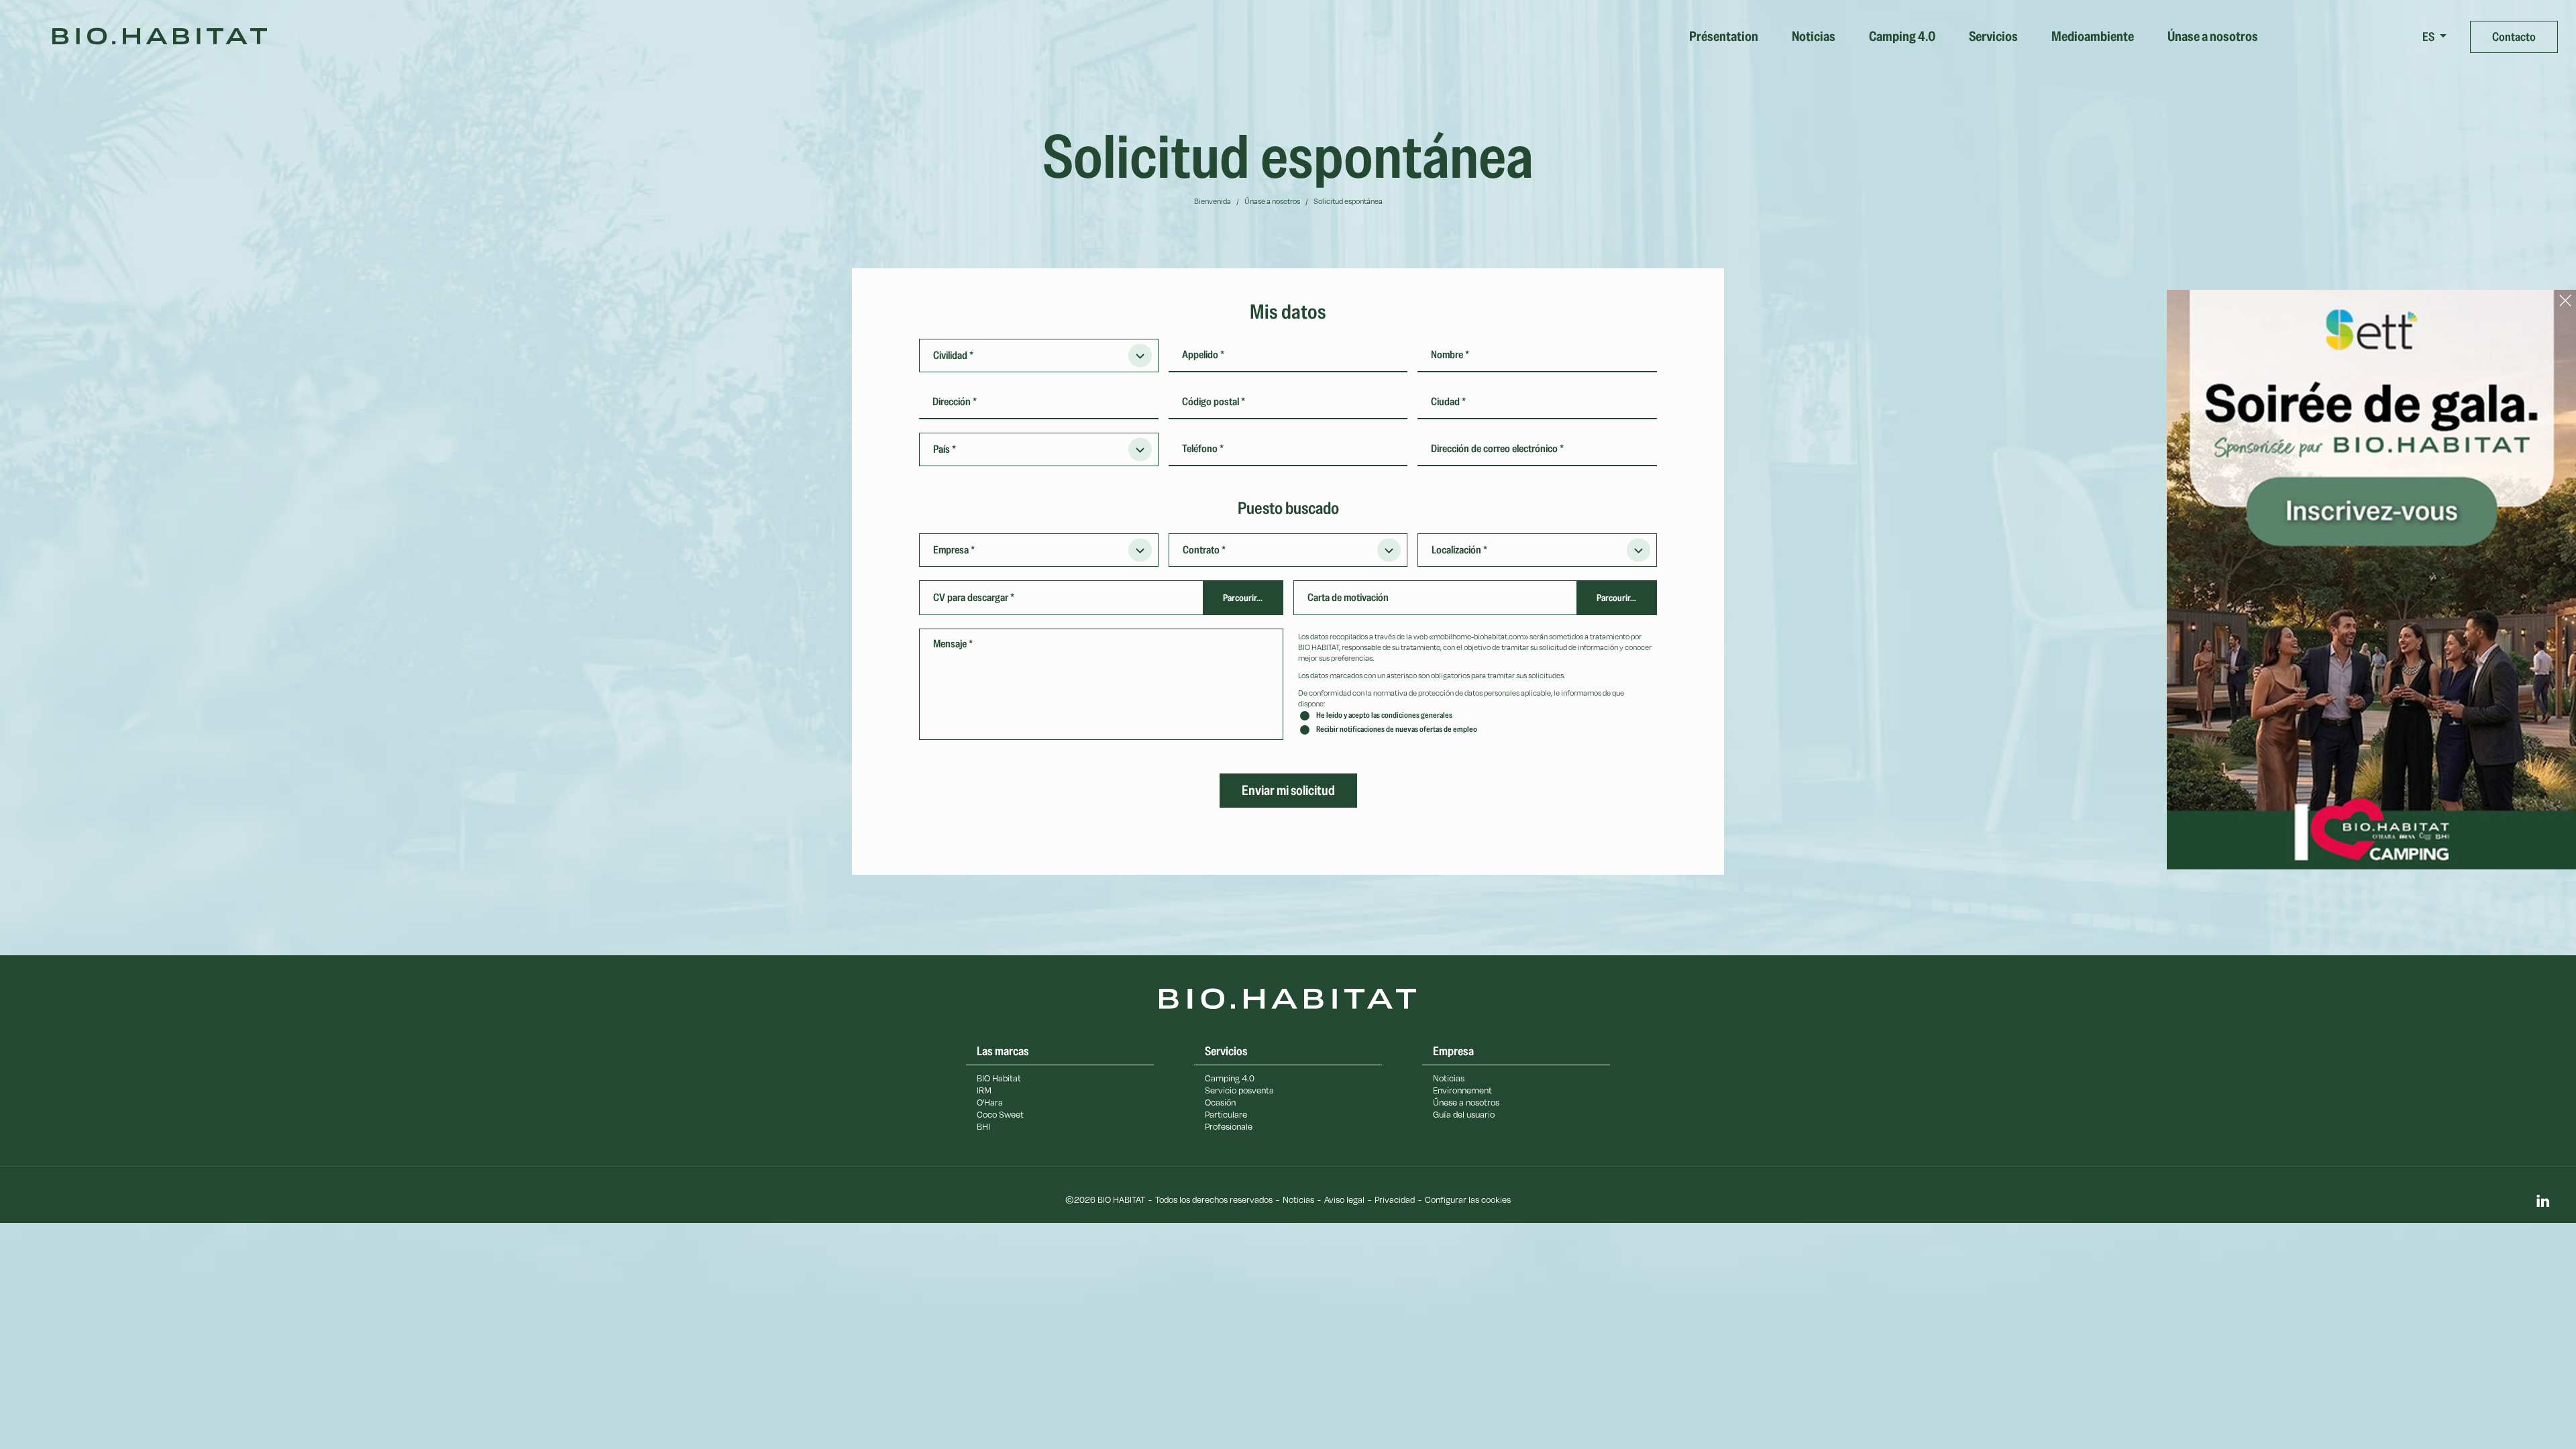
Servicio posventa (1239, 1090)
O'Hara (990, 1102)
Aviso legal (1344, 1199)
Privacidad (1395, 1199)
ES (2429, 37)
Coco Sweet (1000, 1114)
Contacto (2514, 37)
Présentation (1724, 37)
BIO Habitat (999, 1078)
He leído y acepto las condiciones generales (1384, 715)
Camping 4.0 (1902, 37)
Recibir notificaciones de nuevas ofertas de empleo (1397, 730)
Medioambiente (2093, 37)
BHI (983, 1126)
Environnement (1462, 1090)
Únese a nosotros (1466, 1102)
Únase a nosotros (2213, 37)
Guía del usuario (1464, 1114)
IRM (984, 1090)
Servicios (1993, 37)
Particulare (1226, 1114)
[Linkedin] (2542, 1202)
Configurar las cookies (1468, 1199)
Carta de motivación (1348, 598)
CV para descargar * (974, 598)
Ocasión (1220, 1102)
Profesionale (1229, 1126)
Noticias (1814, 37)
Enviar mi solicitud (1288, 791)
